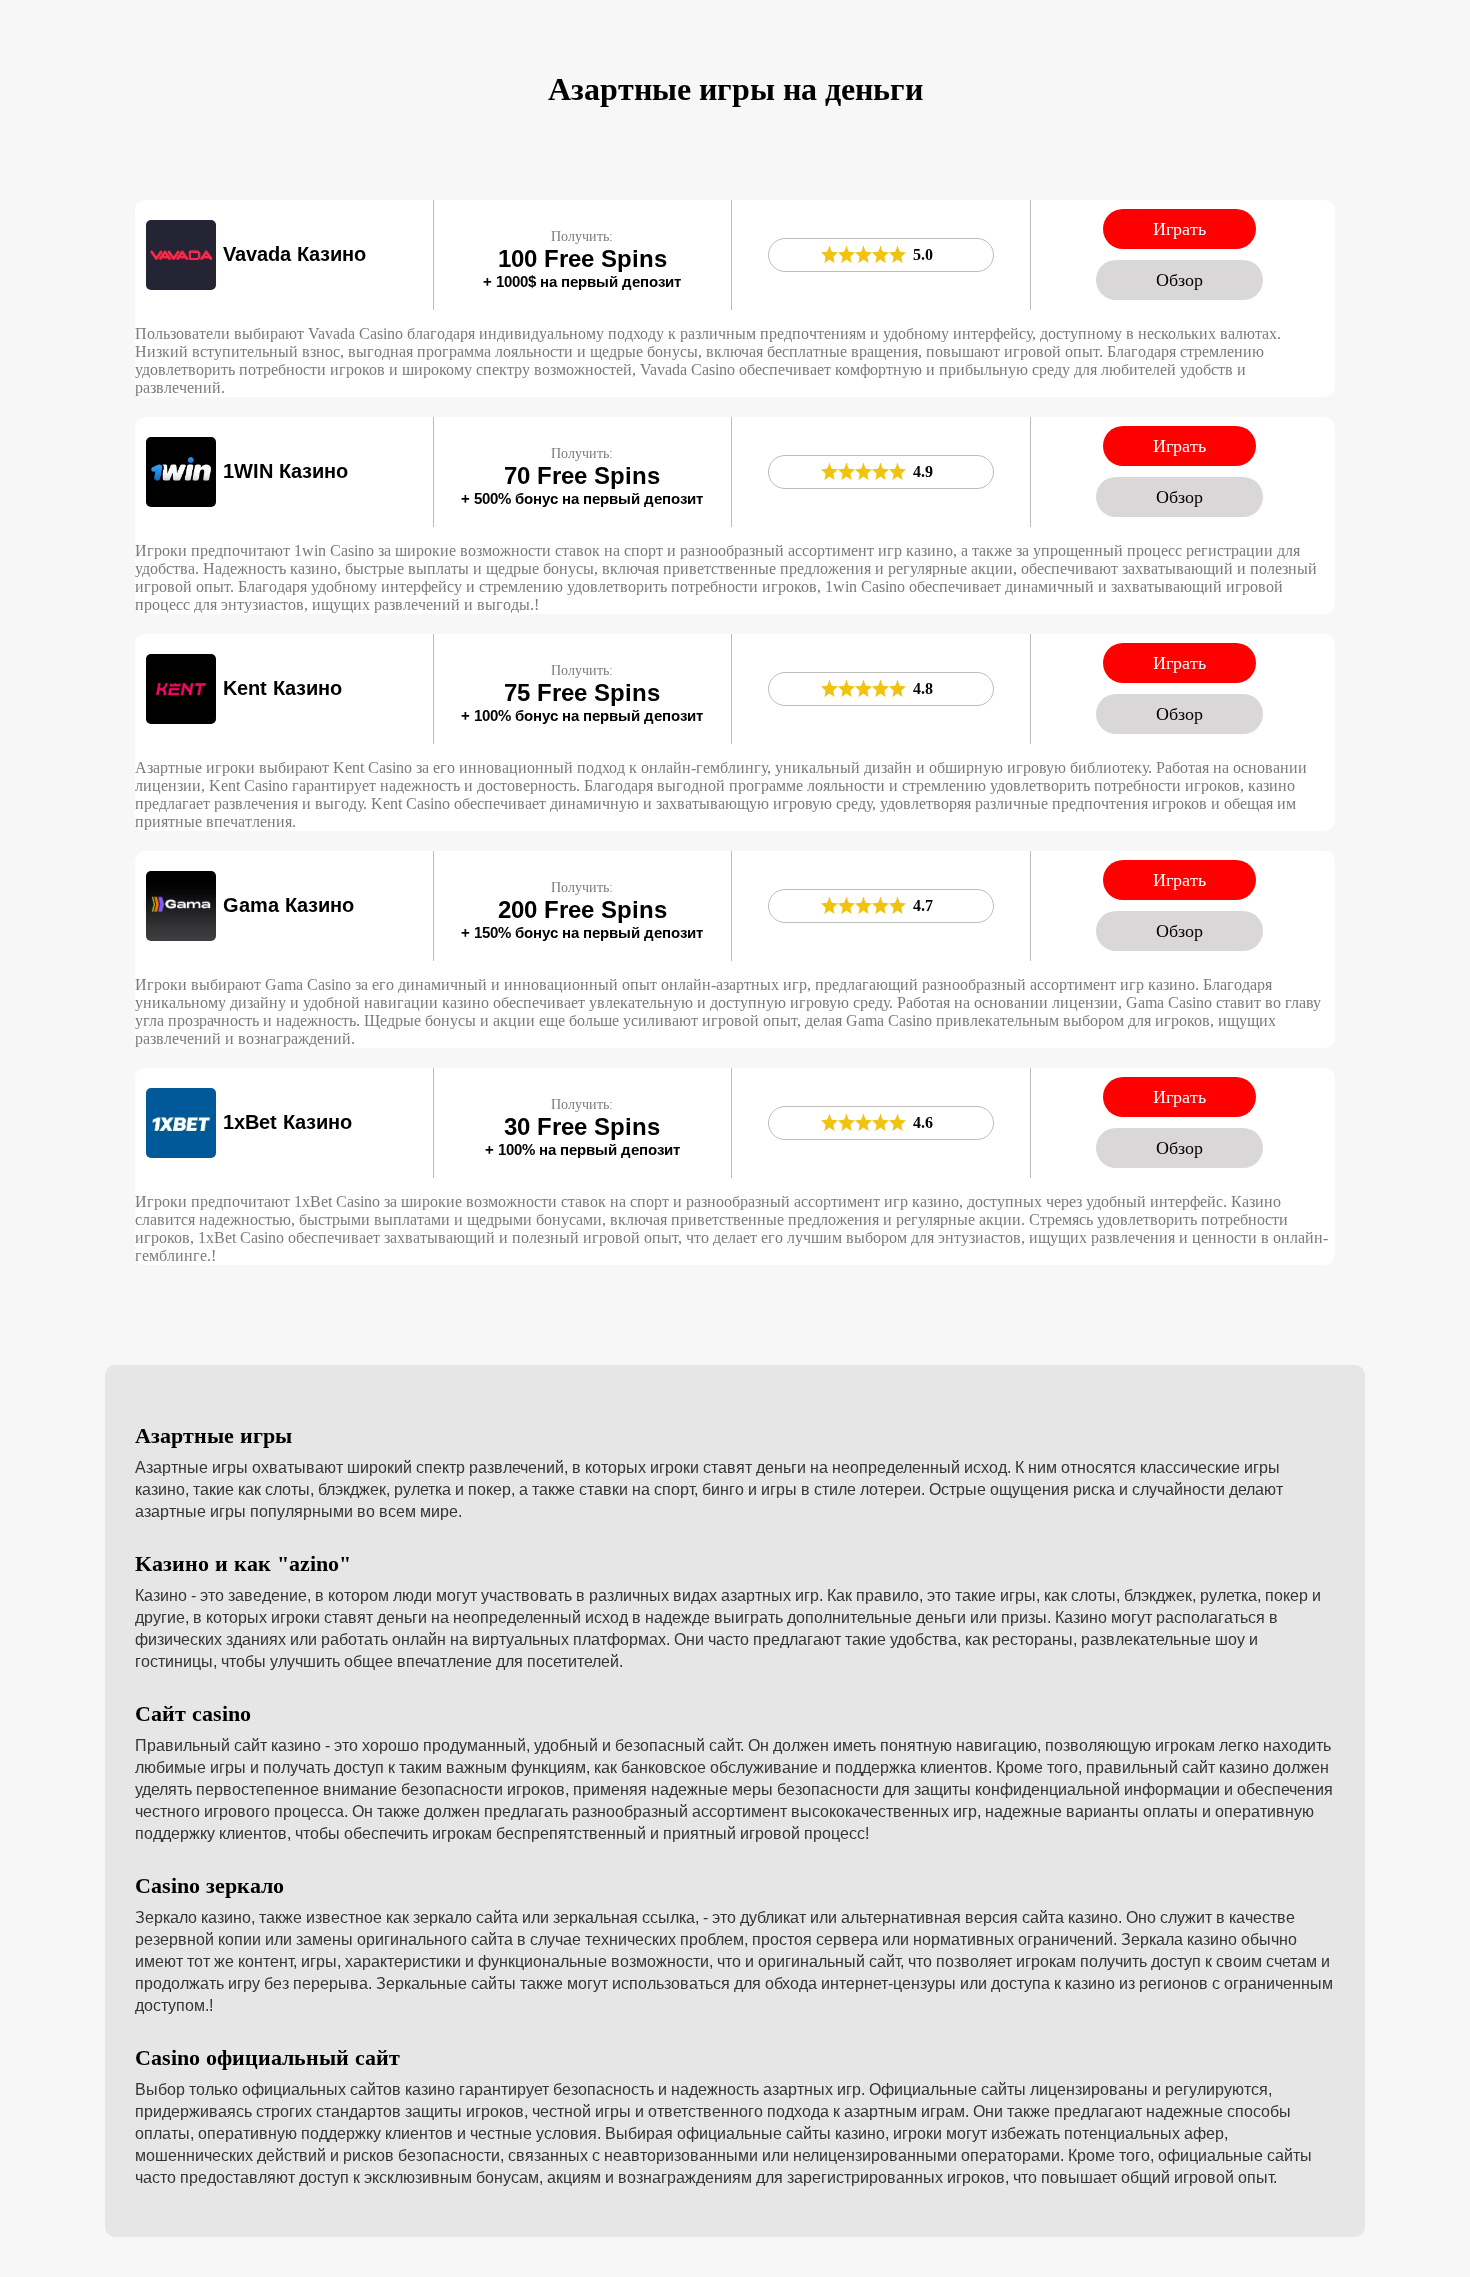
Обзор (1179, 280)
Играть (1179, 229)
